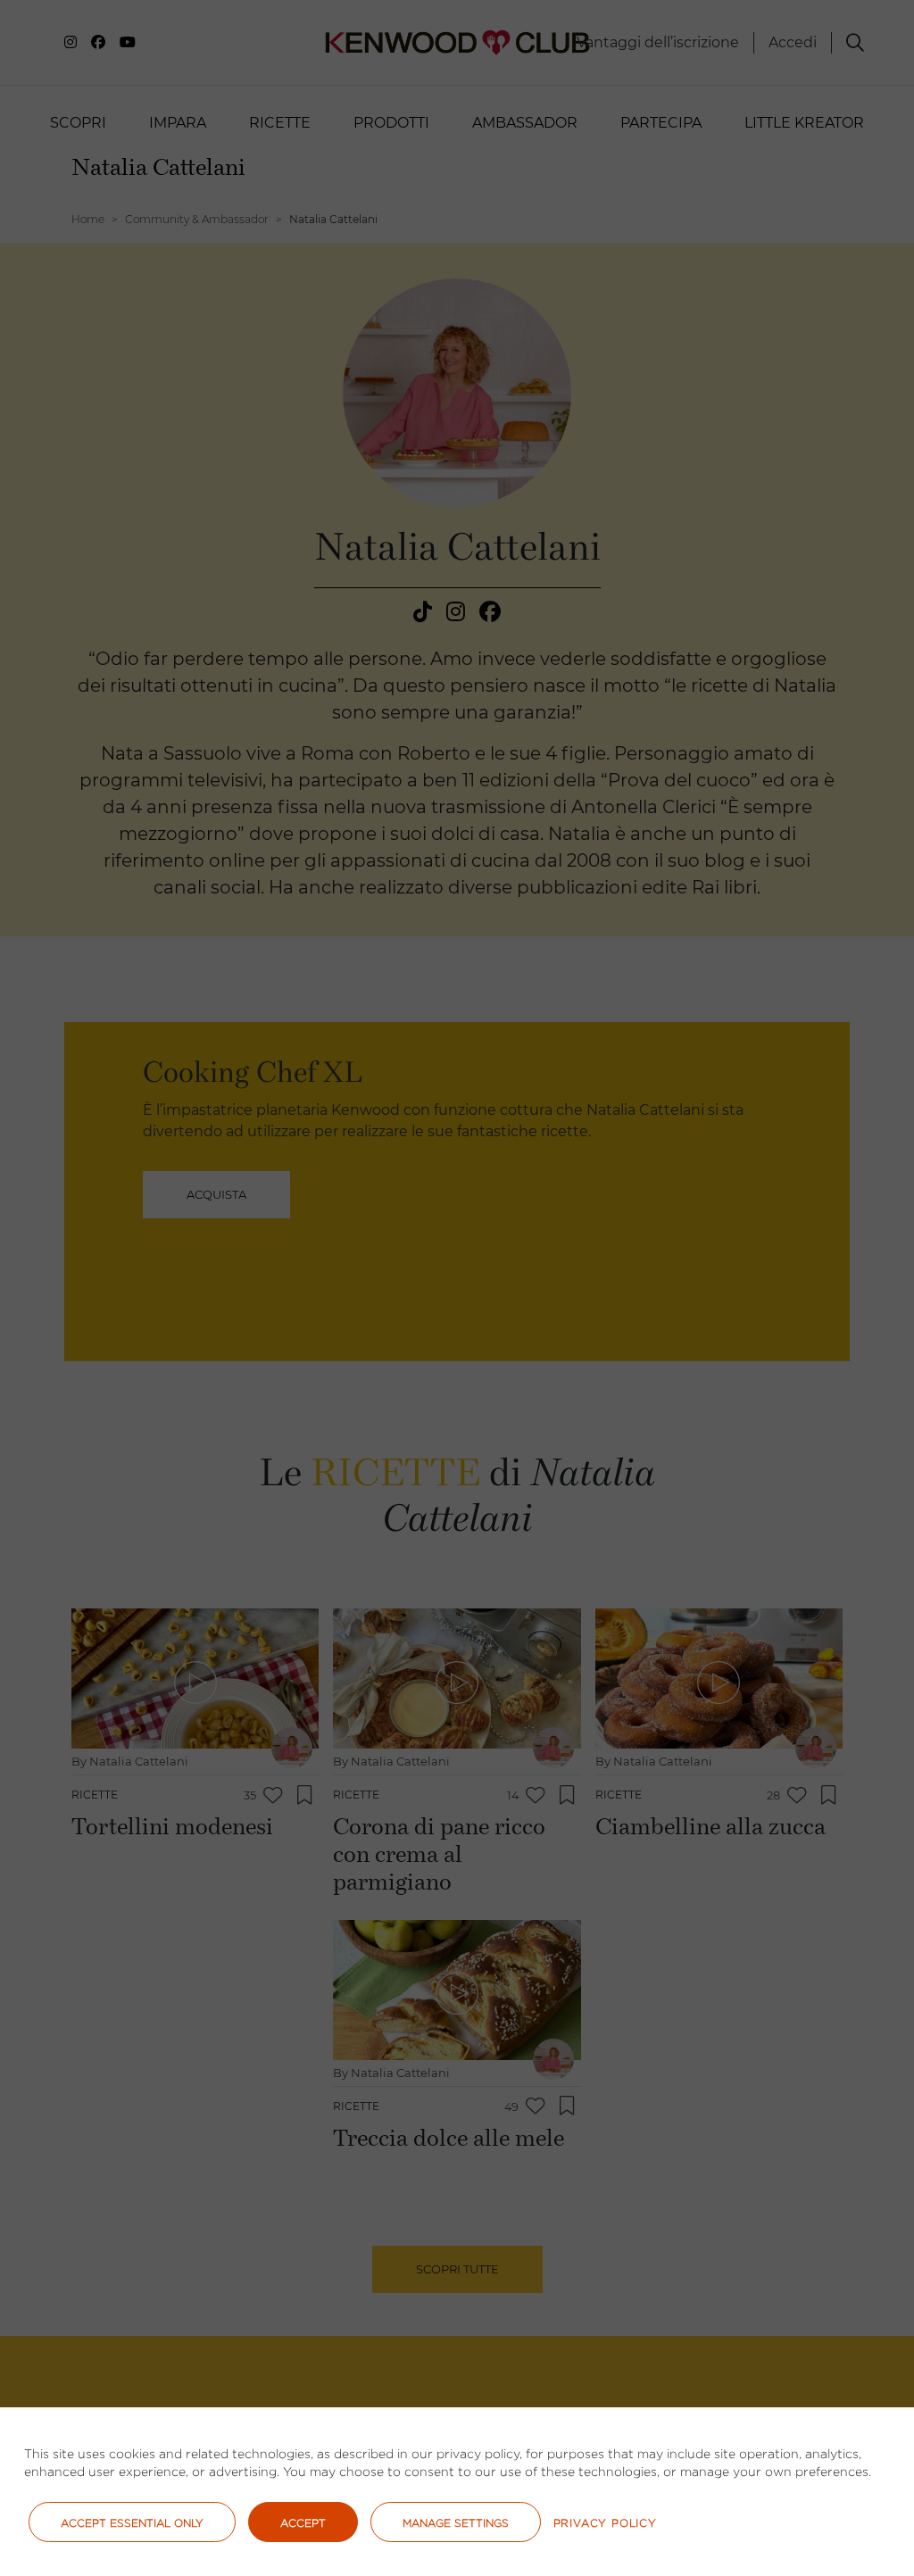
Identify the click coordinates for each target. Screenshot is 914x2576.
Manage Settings (456, 2523)
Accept (303, 2523)
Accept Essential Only (132, 2523)
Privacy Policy (605, 2523)
